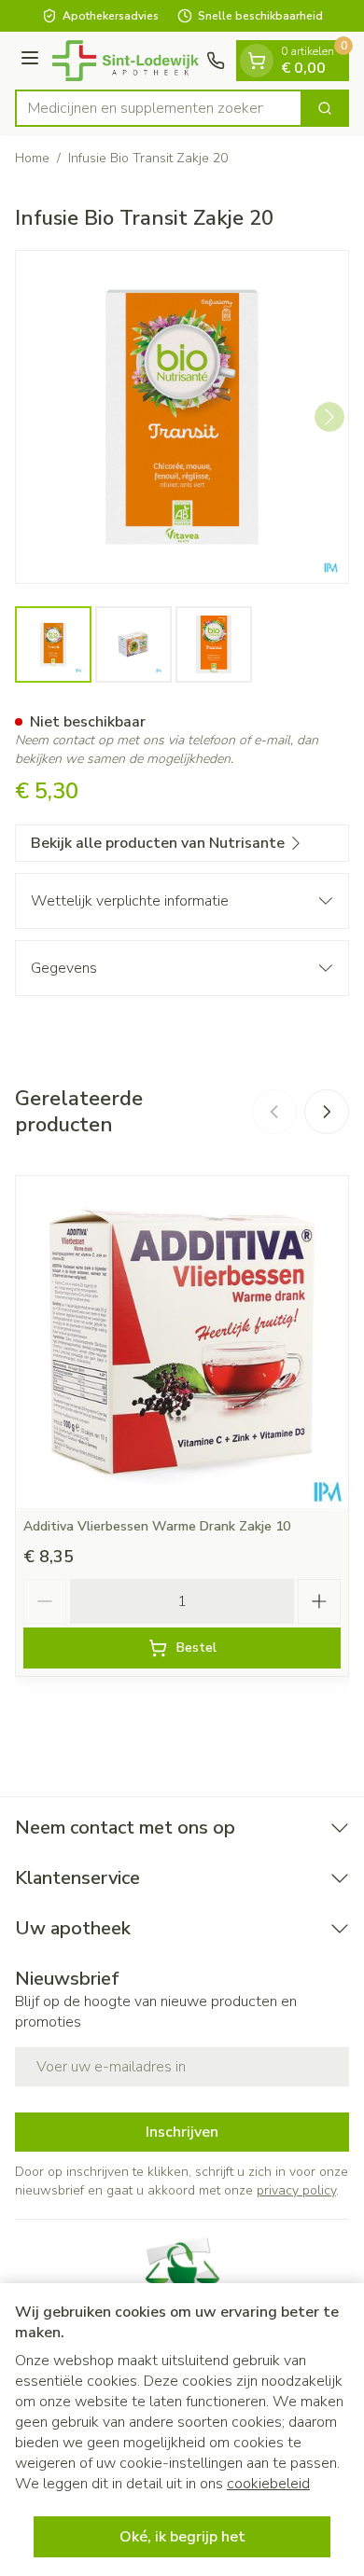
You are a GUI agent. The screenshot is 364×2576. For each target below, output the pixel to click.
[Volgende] (329, 417)
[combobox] (159, 108)
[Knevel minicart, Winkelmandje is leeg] (257, 61)
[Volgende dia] (327, 1112)
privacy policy (296, 2190)
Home (32, 158)
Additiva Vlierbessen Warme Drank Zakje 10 (157, 1526)
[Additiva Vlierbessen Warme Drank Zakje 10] (182, 1342)
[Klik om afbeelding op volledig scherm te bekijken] (182, 417)
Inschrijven (182, 2132)
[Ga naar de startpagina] (126, 61)
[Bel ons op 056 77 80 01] (216, 61)
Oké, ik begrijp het (182, 2537)
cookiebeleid (268, 2484)
